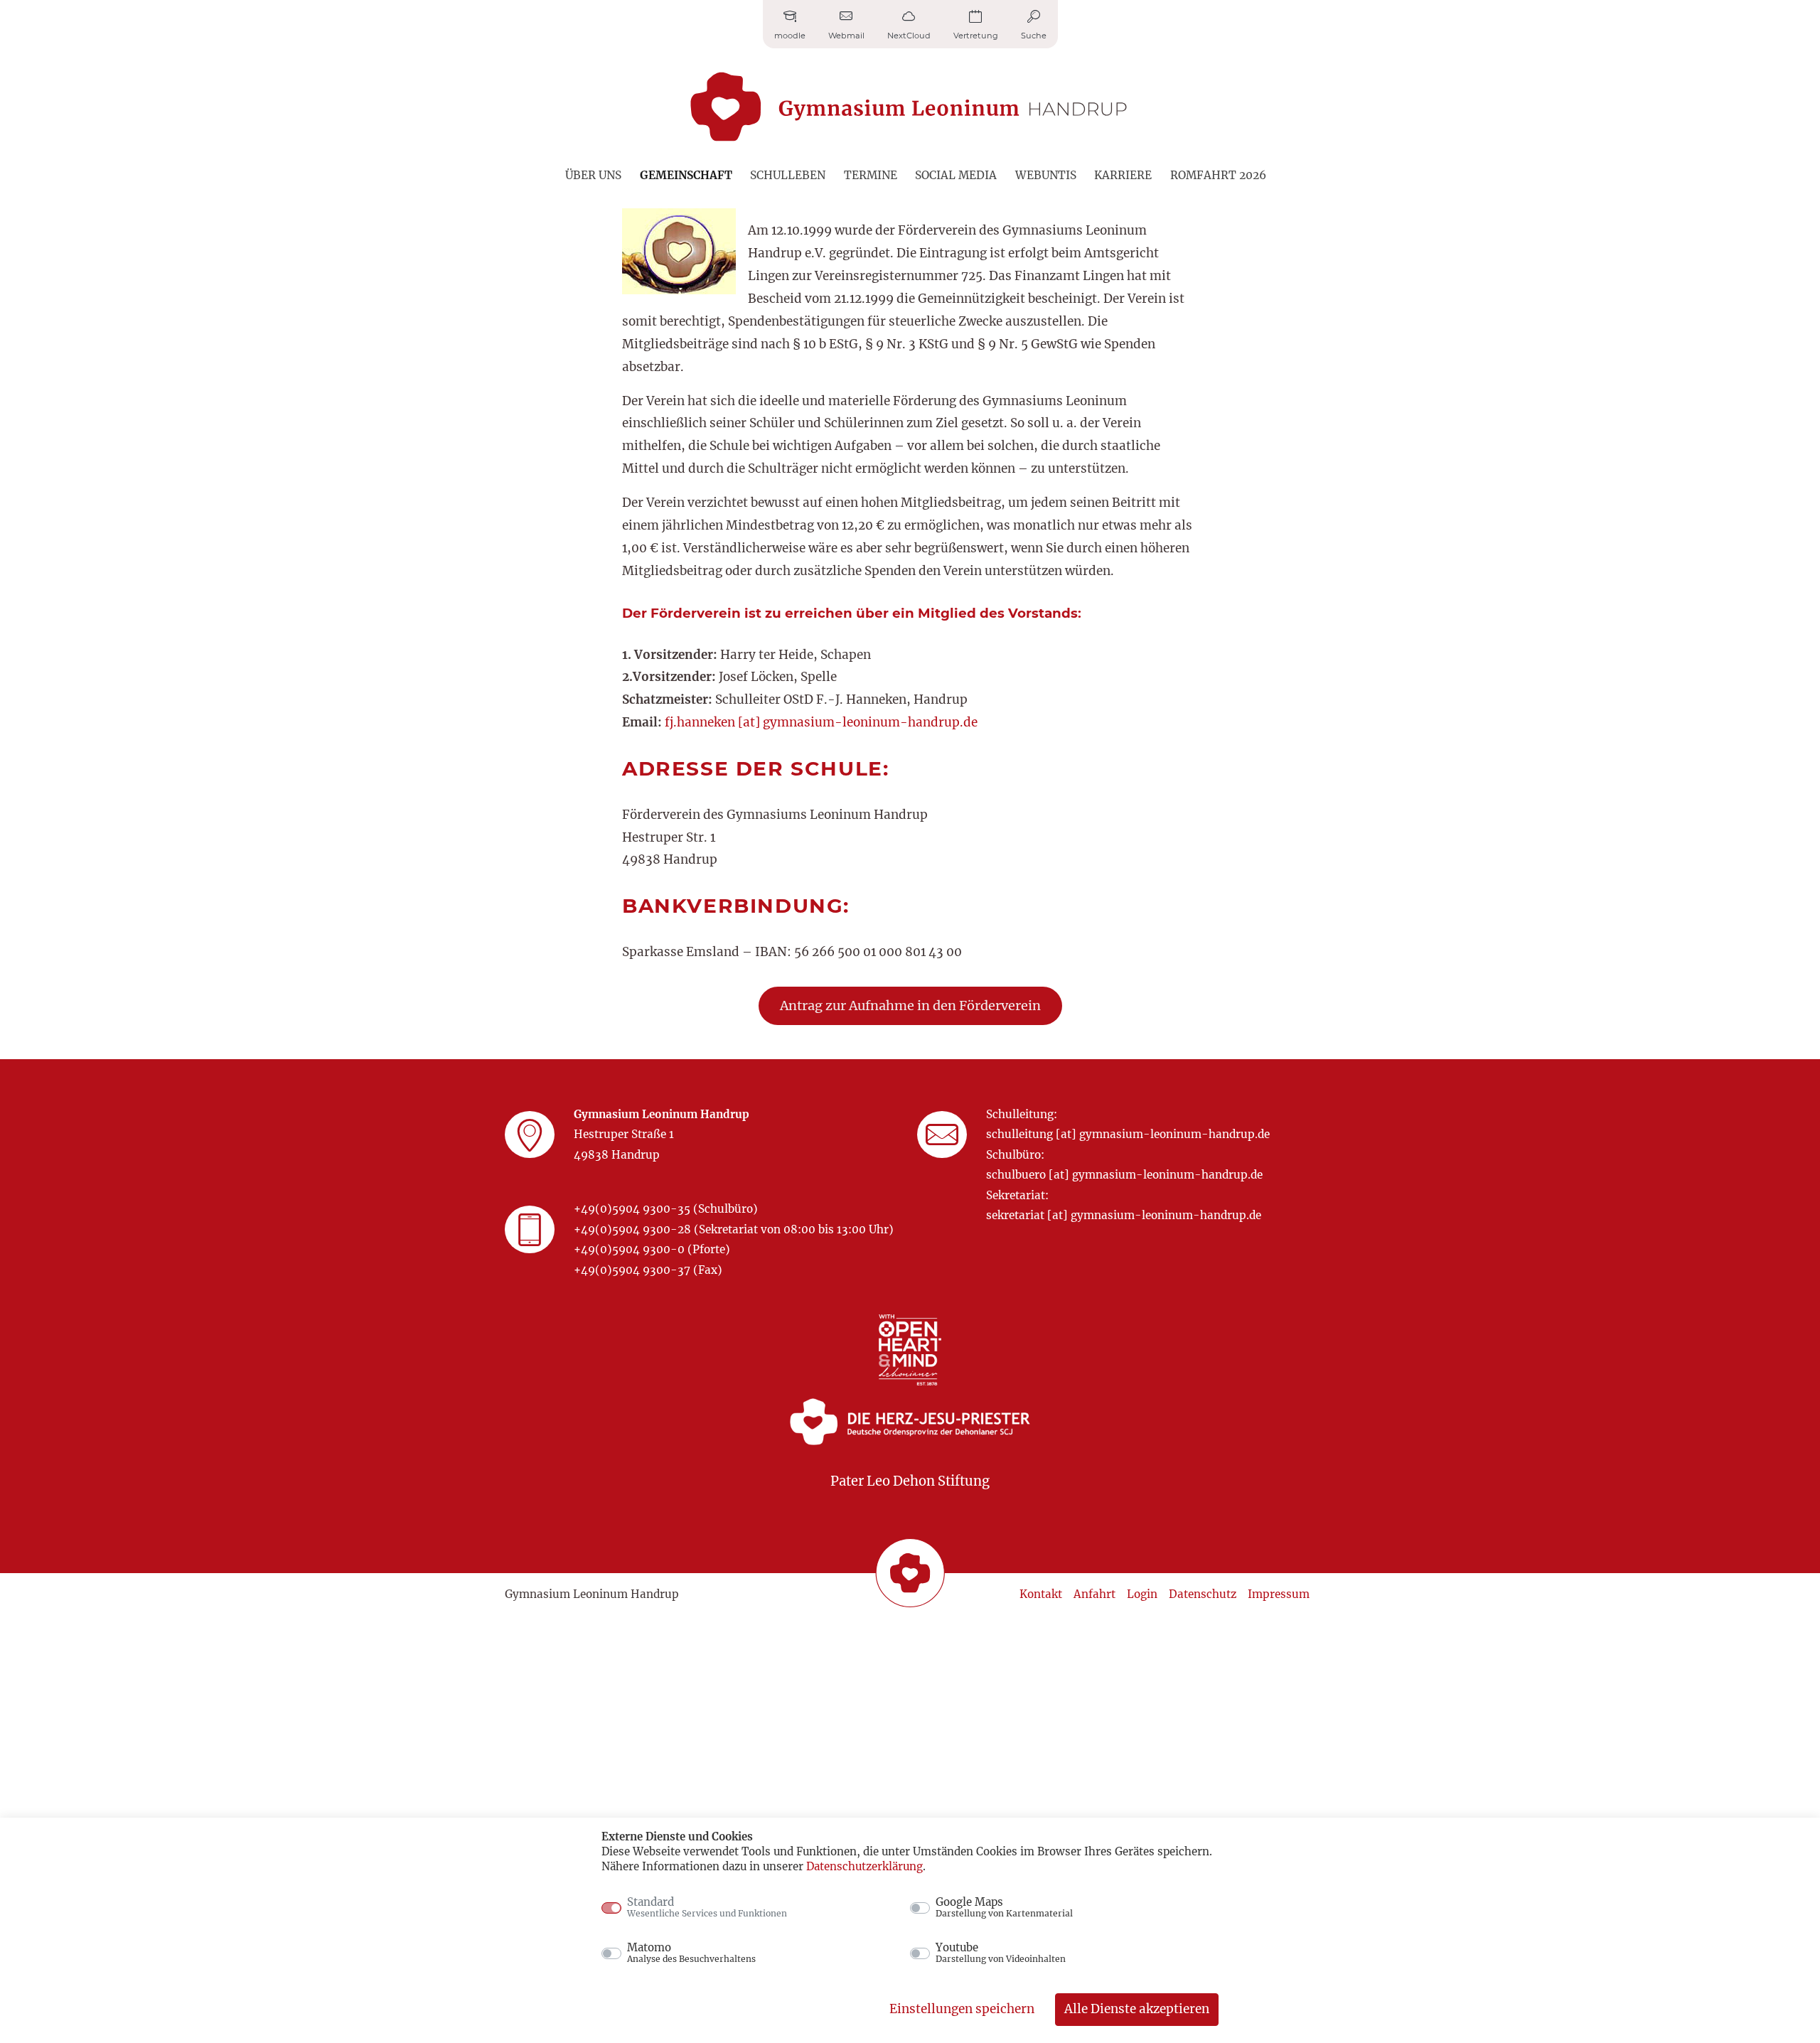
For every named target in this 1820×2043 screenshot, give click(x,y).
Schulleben (788, 175)
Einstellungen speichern (962, 2009)
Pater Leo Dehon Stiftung (910, 1481)
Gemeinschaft (686, 175)
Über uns (593, 175)
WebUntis (1046, 175)
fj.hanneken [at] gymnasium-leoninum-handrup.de (821, 722)
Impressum (1279, 1594)
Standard (707, 1907)
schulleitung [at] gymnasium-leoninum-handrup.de (1128, 1134)
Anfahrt (1094, 1594)
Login (1142, 1594)
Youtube (1001, 1953)
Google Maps (1004, 1907)
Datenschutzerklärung (864, 1866)
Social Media (956, 175)
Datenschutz (1203, 1594)
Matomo (691, 1953)
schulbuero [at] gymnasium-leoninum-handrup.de (1124, 1175)
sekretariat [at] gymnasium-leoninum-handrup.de (1124, 1215)
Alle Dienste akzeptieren (1137, 2009)
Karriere (1123, 175)
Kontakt (1041, 1594)
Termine (871, 175)
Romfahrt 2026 (1218, 175)
